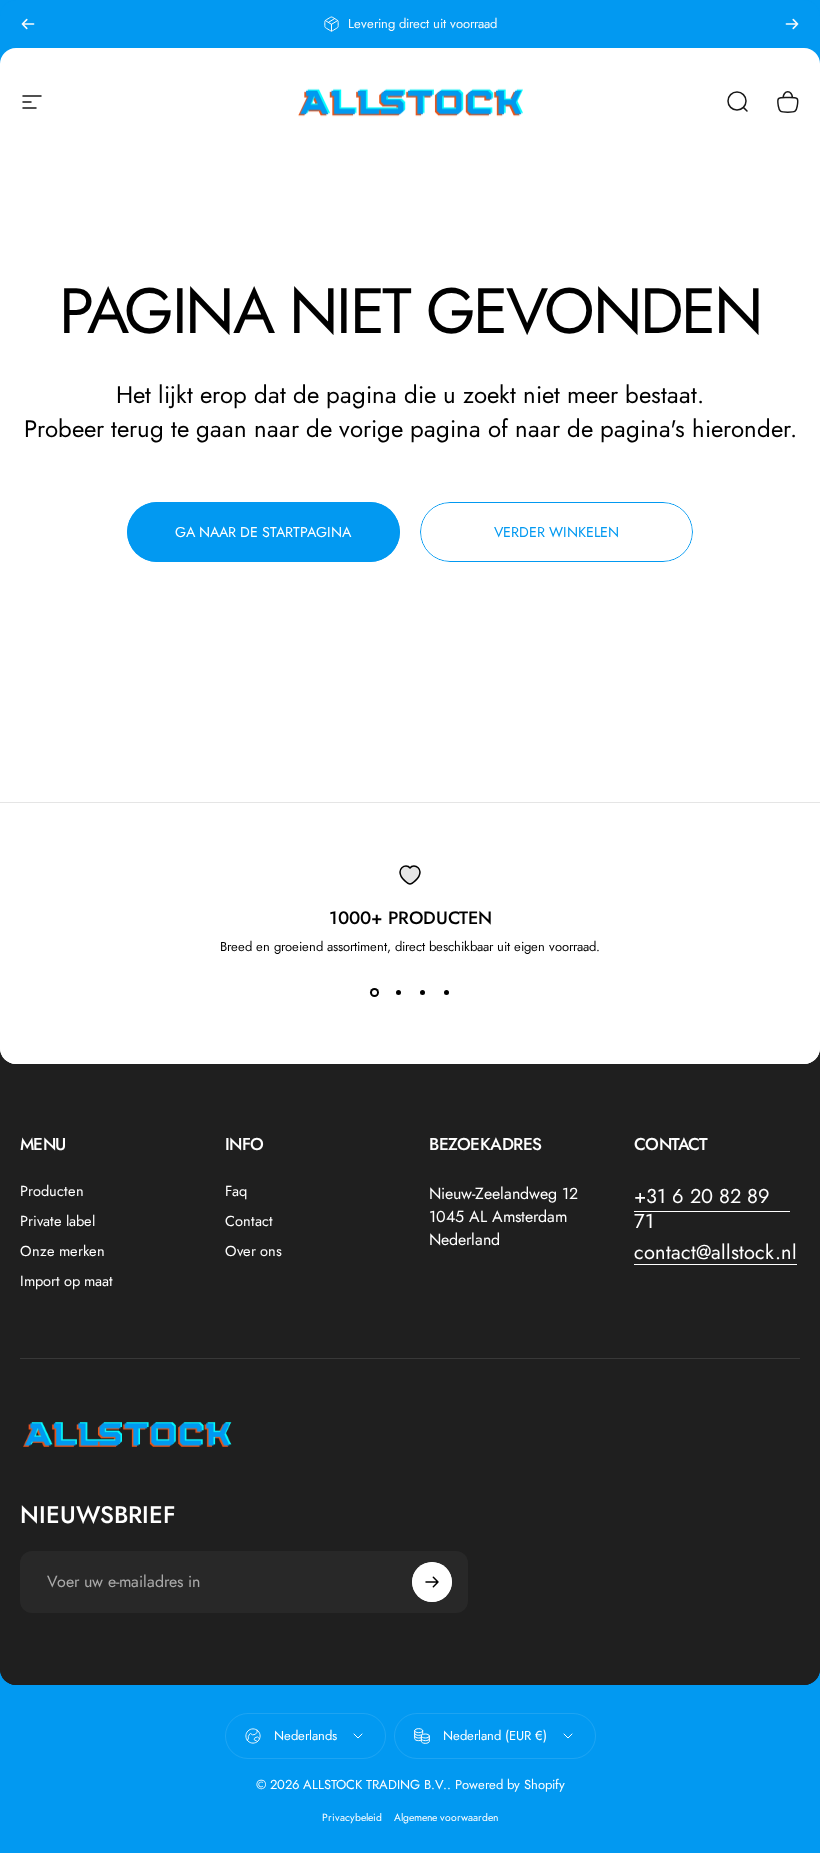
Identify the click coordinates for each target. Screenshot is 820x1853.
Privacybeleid (352, 1817)
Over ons (253, 1251)
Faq (236, 1191)
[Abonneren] (432, 1582)
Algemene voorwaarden (446, 1817)
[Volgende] (792, 24)
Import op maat (66, 1281)
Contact (249, 1221)
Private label (57, 1221)
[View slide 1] (374, 992)
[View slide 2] (398, 992)
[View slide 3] (422, 992)
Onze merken (62, 1251)
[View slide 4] (446, 992)
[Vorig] (28, 24)
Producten (52, 1191)
